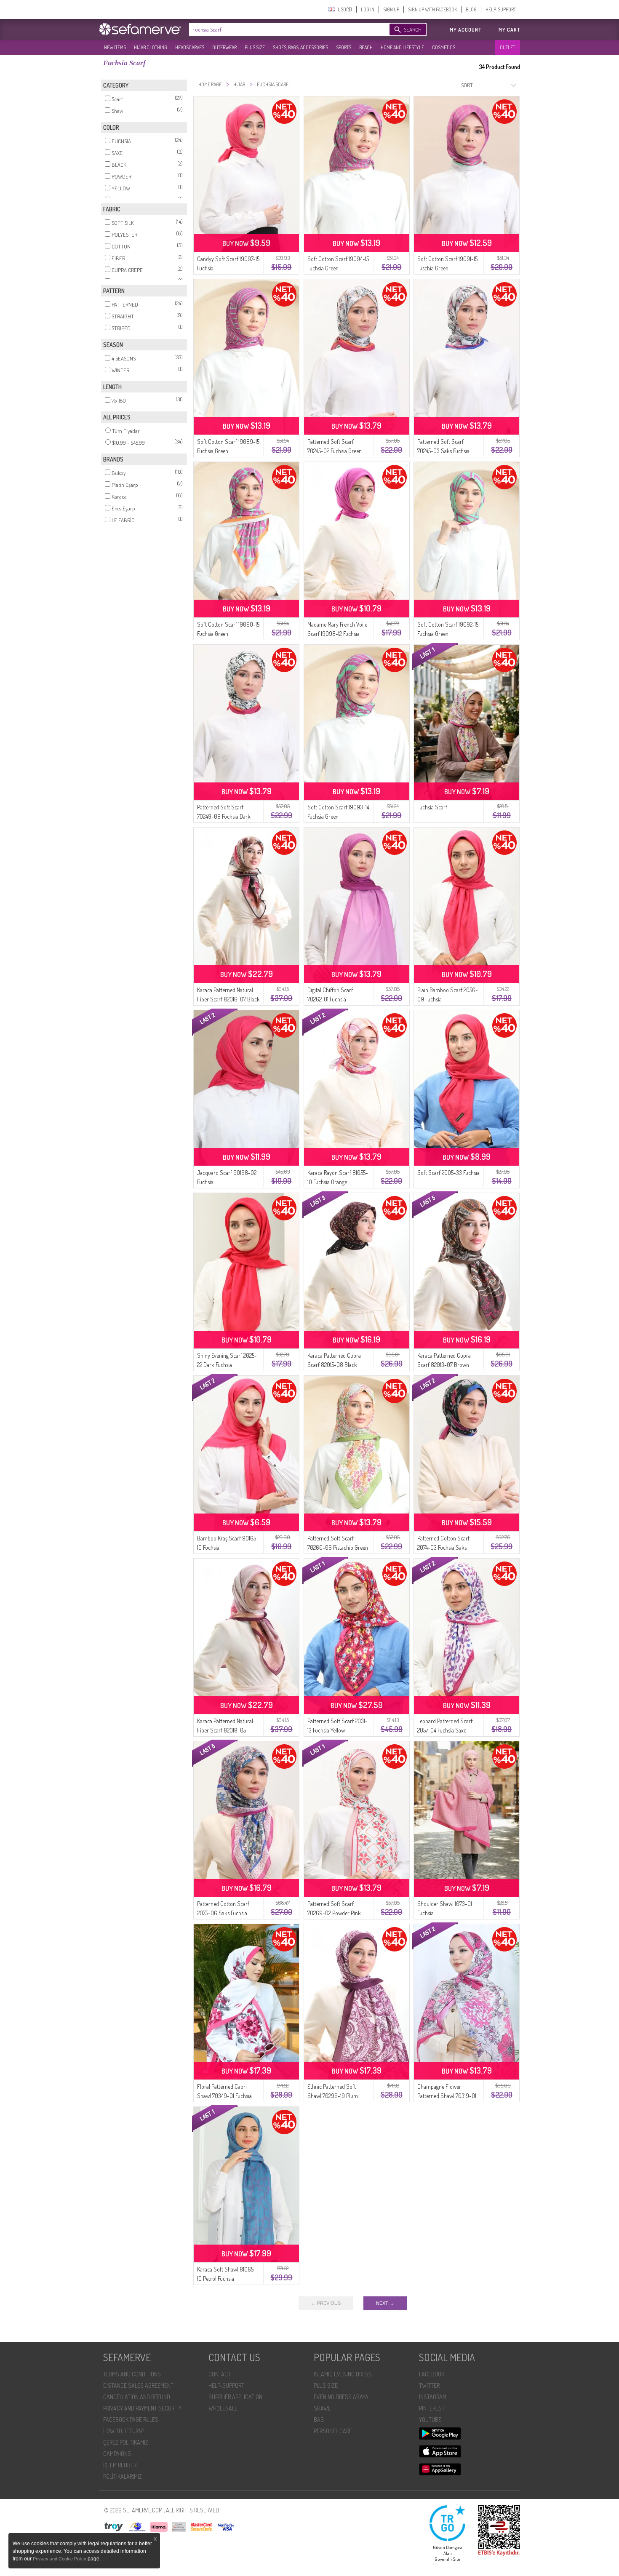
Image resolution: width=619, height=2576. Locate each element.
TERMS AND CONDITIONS (132, 2374)
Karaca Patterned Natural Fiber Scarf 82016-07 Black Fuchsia (228, 999)
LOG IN (368, 9)
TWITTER (429, 2385)
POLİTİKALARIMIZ (123, 2476)
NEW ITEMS (115, 47)
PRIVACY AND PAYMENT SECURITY (142, 2408)
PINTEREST (432, 2408)
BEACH (366, 47)
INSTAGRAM (433, 2397)
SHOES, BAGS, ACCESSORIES (300, 47)
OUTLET (507, 47)
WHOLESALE (223, 2408)
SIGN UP (391, 9)
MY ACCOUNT (466, 30)
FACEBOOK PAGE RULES (131, 2420)
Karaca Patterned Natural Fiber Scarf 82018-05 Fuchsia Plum (225, 1730)
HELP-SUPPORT (501, 9)
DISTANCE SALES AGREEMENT (138, 2385)
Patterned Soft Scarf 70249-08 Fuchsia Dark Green (224, 816)
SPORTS (344, 47)
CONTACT (220, 2374)
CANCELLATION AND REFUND (137, 2397)
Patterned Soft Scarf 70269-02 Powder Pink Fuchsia (334, 1913)
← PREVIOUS (326, 2303)
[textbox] (281, 29)
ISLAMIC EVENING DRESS (343, 2374)
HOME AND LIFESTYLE (402, 47)
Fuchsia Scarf (432, 807)
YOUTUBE (430, 2420)
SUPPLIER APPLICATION (235, 2397)
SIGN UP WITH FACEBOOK (432, 9)
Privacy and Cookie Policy (60, 2559)
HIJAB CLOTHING (151, 47)
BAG (319, 2420)
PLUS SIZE (255, 47)
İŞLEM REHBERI (120, 2465)
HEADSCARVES (190, 47)
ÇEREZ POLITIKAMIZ (126, 2442)
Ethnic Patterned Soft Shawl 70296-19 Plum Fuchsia (333, 2096)
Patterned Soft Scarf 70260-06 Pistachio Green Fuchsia (338, 1547)
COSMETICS (444, 47)
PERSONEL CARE (333, 2431)
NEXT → (385, 2303)
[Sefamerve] (142, 29)
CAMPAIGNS (117, 2454)
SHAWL (322, 2408)
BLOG (471, 9)
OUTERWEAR (224, 47)
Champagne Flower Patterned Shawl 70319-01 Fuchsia (447, 2096)
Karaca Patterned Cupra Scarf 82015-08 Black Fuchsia (334, 1365)
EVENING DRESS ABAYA (341, 2397)
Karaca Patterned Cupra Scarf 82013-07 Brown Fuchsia (444, 1365)
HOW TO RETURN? (124, 2431)
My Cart (509, 30)
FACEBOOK (432, 2374)
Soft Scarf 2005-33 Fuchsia (448, 1173)
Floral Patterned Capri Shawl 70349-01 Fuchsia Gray (224, 2096)
